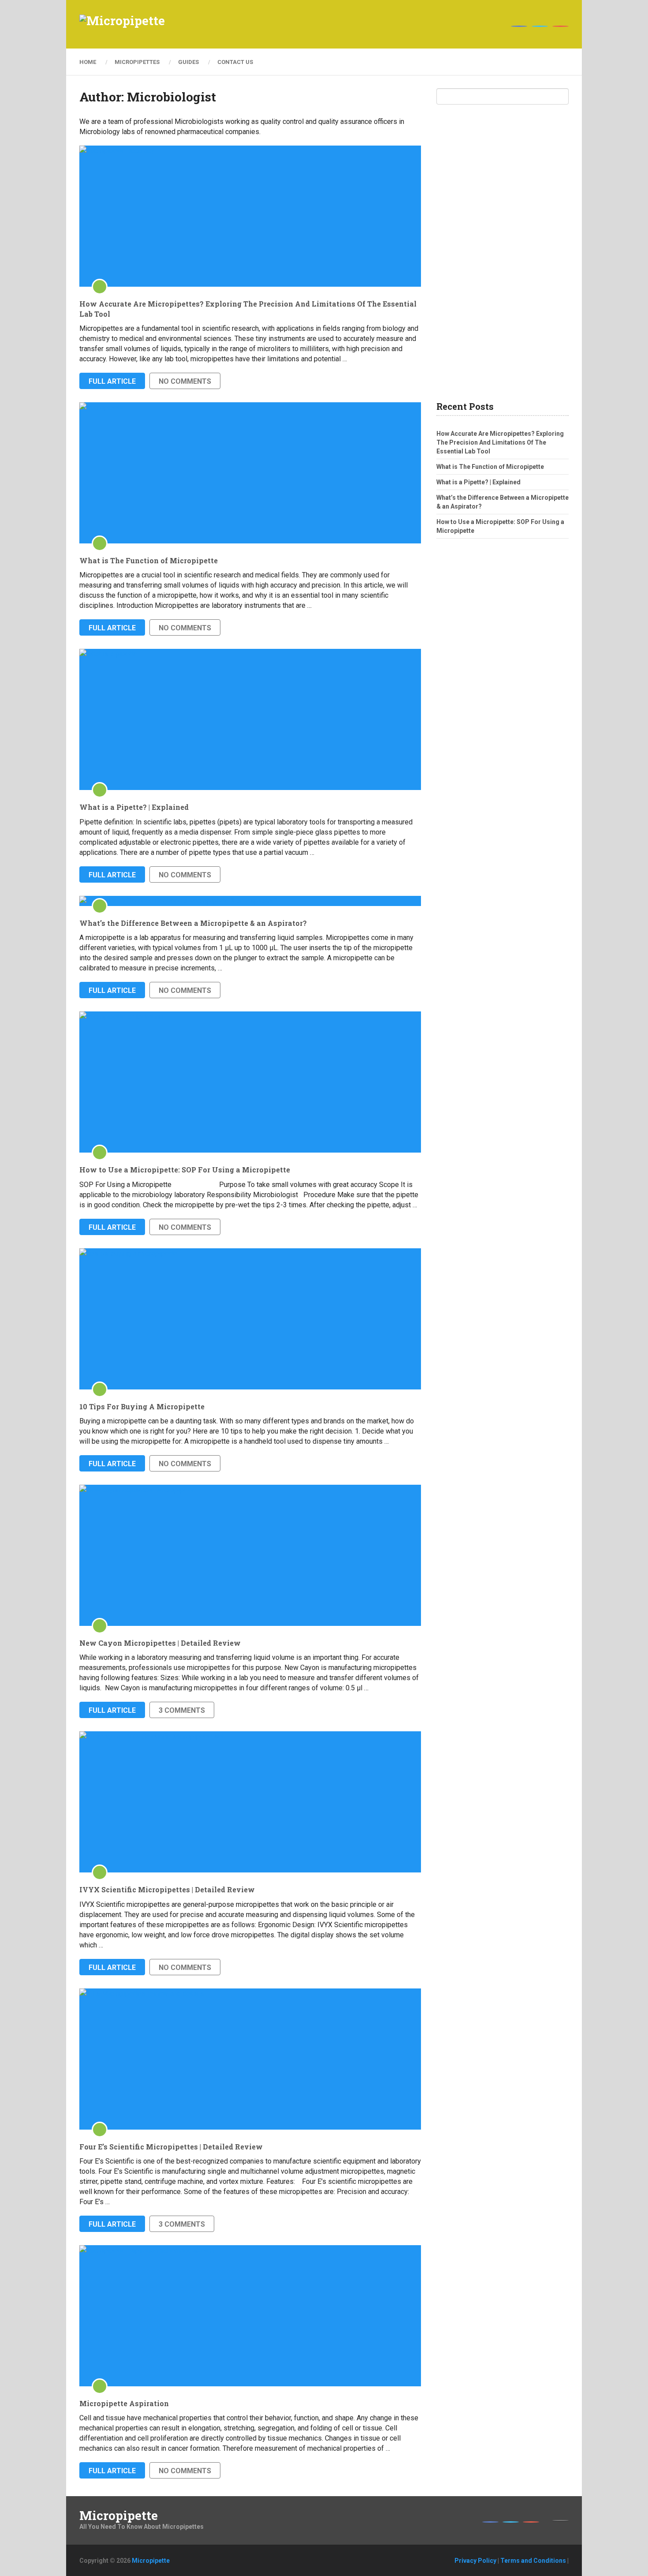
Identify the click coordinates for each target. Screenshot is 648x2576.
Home (88, 62)
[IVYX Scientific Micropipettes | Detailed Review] (250, 1802)
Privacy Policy (475, 2561)
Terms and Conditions (533, 2561)
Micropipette (119, 2516)
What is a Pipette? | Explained (134, 807)
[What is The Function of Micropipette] (250, 473)
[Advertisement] (503, 253)
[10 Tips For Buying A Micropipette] (250, 1319)
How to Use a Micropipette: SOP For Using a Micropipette (185, 1170)
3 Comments (182, 1710)
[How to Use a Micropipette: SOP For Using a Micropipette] (250, 1082)
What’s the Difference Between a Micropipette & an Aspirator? (193, 923)
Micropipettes (137, 62)
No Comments (185, 381)
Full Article (112, 381)
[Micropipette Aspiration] (250, 2316)
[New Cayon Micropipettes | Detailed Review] (250, 1555)
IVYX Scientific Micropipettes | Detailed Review (167, 1889)
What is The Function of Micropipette (149, 560)
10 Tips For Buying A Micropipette (142, 1406)
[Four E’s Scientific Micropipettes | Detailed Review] (250, 2059)
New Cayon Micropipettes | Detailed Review (160, 1643)
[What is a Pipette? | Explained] (250, 719)
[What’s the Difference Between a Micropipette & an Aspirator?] (250, 901)
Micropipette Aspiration (124, 2403)
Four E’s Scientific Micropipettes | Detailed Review (171, 2147)
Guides (188, 62)
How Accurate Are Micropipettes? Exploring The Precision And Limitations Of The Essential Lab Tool (248, 309)
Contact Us (235, 62)
